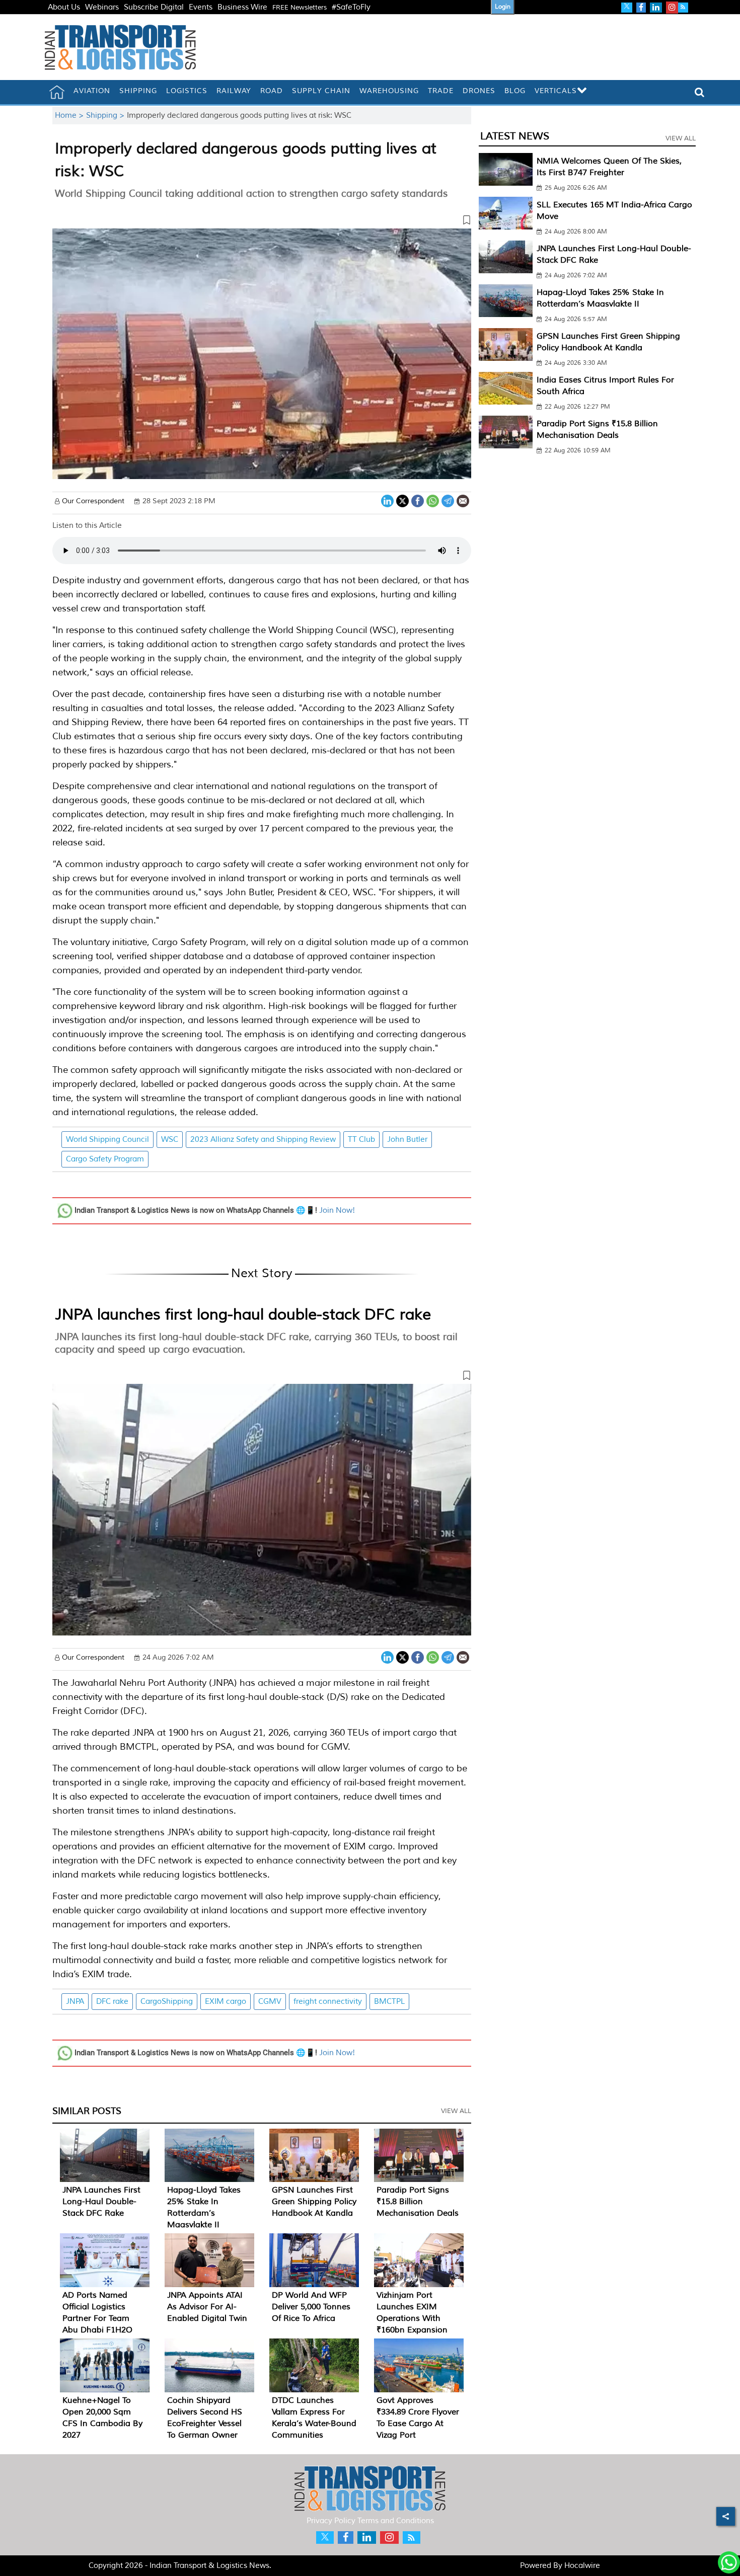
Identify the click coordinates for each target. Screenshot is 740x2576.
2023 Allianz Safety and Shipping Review (263, 1140)
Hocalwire (582, 2566)
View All (456, 2111)
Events (201, 7)
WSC (170, 1140)
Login (503, 7)
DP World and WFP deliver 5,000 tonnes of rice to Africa (311, 2307)
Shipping (138, 91)
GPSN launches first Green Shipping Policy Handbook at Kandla (314, 2202)
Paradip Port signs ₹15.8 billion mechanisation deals (418, 2202)
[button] (262, 222)
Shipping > (106, 115)
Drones (479, 91)
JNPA (75, 2002)
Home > (70, 115)
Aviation (92, 91)
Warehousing (389, 91)
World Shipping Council (107, 1140)
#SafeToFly (351, 7)
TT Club (361, 1140)
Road (272, 91)
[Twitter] (402, 500)
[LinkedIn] (387, 500)
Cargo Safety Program (105, 1159)
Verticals (556, 91)
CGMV (270, 2002)
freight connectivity (328, 2002)
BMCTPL (389, 2002)
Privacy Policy (331, 2521)
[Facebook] (418, 500)
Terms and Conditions (396, 2521)
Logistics (187, 91)
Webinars (102, 7)
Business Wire (242, 7)
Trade (441, 91)
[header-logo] (120, 47)
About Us (64, 7)
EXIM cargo (226, 2002)
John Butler (407, 1140)
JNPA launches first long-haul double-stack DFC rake (243, 1314)
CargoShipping (167, 2002)
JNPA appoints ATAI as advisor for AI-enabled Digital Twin (207, 2307)
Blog (515, 91)
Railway (234, 91)
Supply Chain (321, 91)
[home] (57, 92)
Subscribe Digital (154, 7)
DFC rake (112, 2002)
